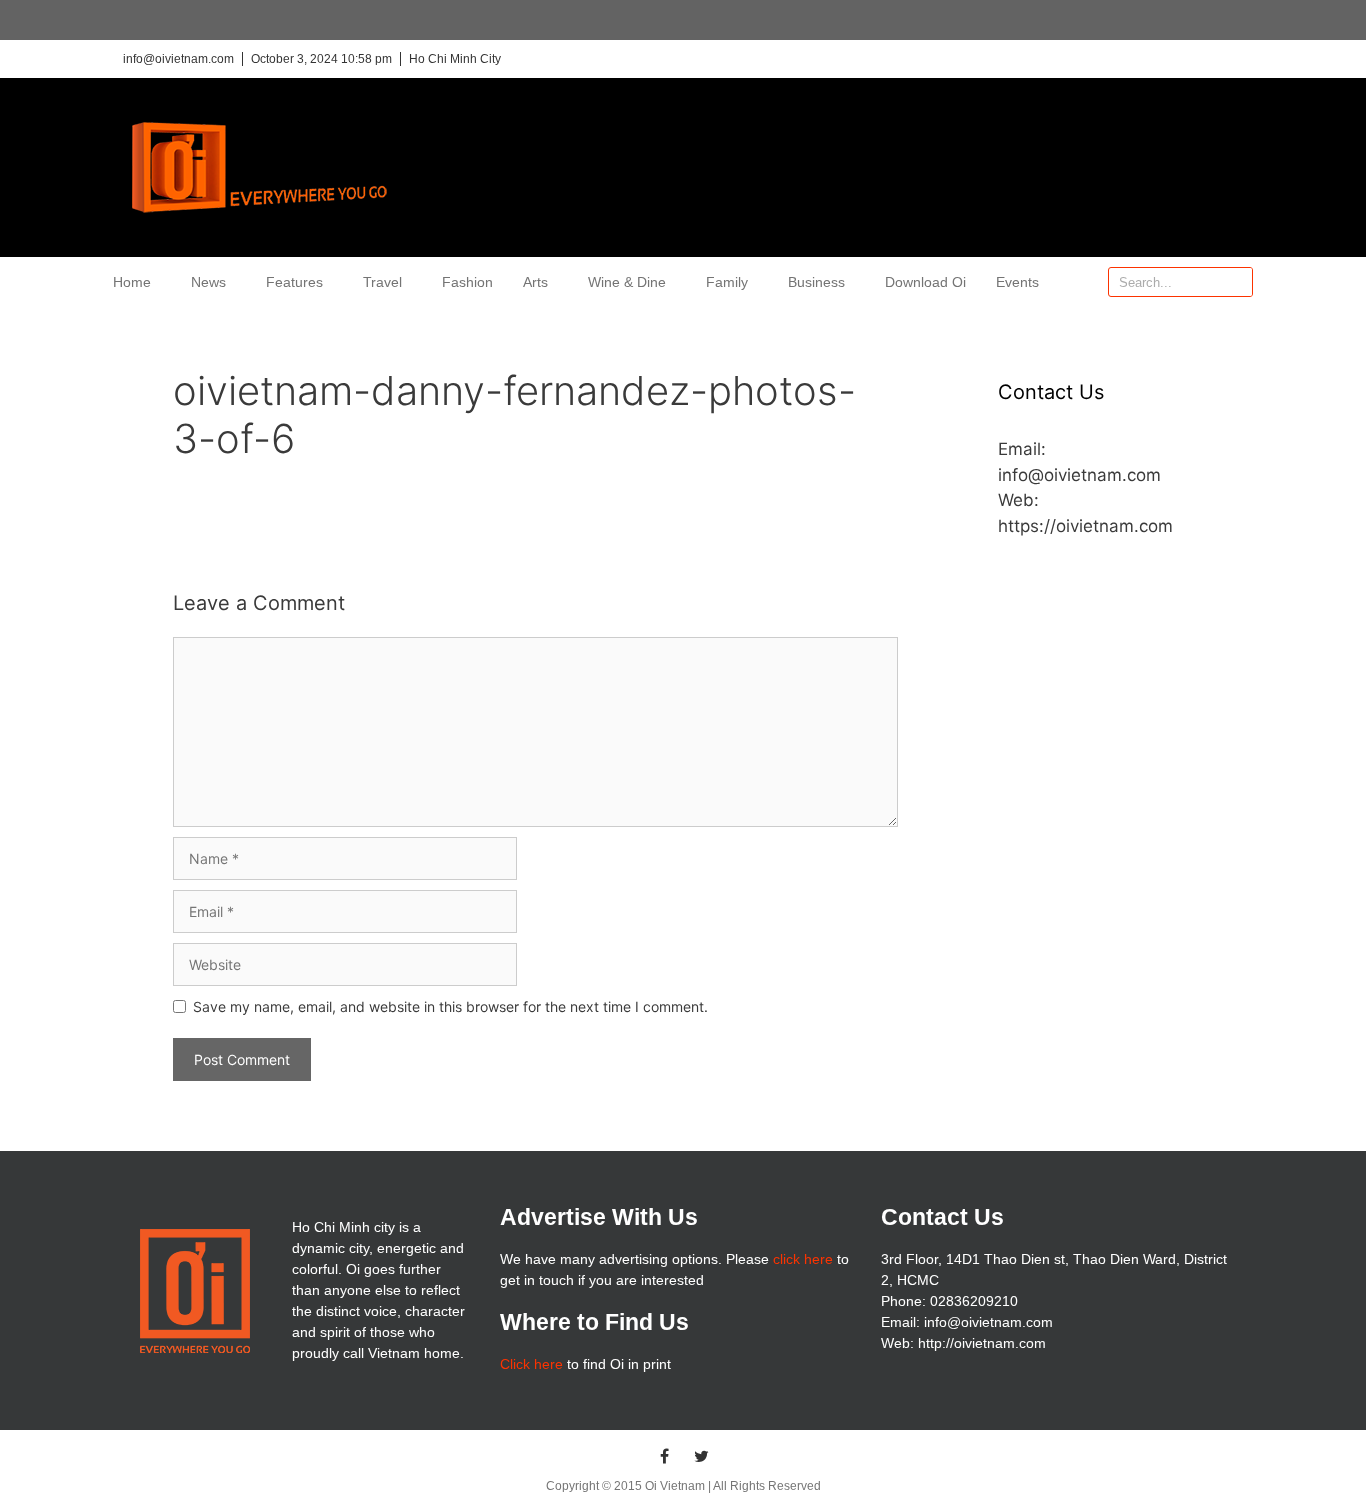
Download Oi (925, 282)
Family (727, 282)
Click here (531, 1364)
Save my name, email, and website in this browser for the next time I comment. (450, 1006)
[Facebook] (665, 1456)
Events (1017, 282)
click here (803, 1259)
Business (816, 282)
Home (132, 282)
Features (294, 282)
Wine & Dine (627, 282)
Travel (382, 282)
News (208, 282)
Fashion (467, 282)
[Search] (1237, 282)
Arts (535, 282)
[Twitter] (702, 1456)
